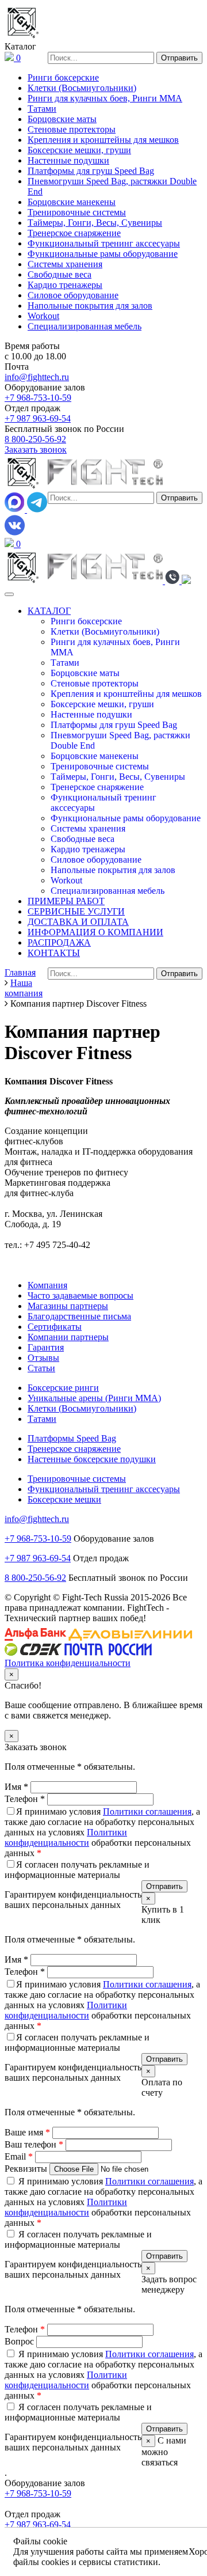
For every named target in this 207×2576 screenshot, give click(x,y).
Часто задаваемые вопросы (80, 1295)
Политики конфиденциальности (66, 1837)
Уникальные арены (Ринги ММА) (94, 1398)
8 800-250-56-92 (35, 439)
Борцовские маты (62, 119)
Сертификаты (55, 1327)
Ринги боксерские (63, 77)
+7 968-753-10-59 (38, 398)
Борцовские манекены (72, 202)
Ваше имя (27, 2132)
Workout (43, 316)
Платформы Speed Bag (72, 1438)
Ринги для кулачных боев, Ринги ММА (105, 98)
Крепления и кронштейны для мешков (103, 140)
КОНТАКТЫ (54, 953)
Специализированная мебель (85, 326)
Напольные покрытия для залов (90, 306)
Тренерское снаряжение (74, 233)
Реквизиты (27, 2169)
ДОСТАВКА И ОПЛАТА (78, 922)
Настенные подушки (68, 160)
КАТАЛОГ (49, 611)
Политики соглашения (147, 1811)
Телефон (25, 1799)
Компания (47, 1285)
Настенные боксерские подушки (92, 1459)
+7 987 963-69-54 (38, 418)
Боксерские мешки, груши (79, 150)
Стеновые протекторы (72, 129)
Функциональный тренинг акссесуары (104, 243)
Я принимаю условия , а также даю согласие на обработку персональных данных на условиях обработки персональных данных (102, 1832)
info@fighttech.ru (37, 377)
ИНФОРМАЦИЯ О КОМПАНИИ (95, 932)
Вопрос (20, 2341)
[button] (173, 581)
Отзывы (43, 1358)
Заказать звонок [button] (36, 449)
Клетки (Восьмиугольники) (82, 88)
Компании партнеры (68, 1337)
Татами (42, 109)
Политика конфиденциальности (68, 1663)
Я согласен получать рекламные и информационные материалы (77, 1870)
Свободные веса (60, 274)
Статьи (41, 1368)
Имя (16, 1787)
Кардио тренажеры (65, 285)
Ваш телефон (34, 2144)
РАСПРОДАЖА (59, 942)
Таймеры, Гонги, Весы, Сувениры (95, 223)
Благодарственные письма (79, 1316)
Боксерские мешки (64, 1499)
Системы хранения (65, 264)
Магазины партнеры (68, 1306)
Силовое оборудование (73, 295)
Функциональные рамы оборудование (103, 254)
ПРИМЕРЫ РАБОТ (66, 901)
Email (19, 2156)
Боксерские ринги (63, 1388)
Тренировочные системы (77, 212)
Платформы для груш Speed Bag (91, 171)
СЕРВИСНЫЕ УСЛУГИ (76, 911)
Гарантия (46, 1347)
